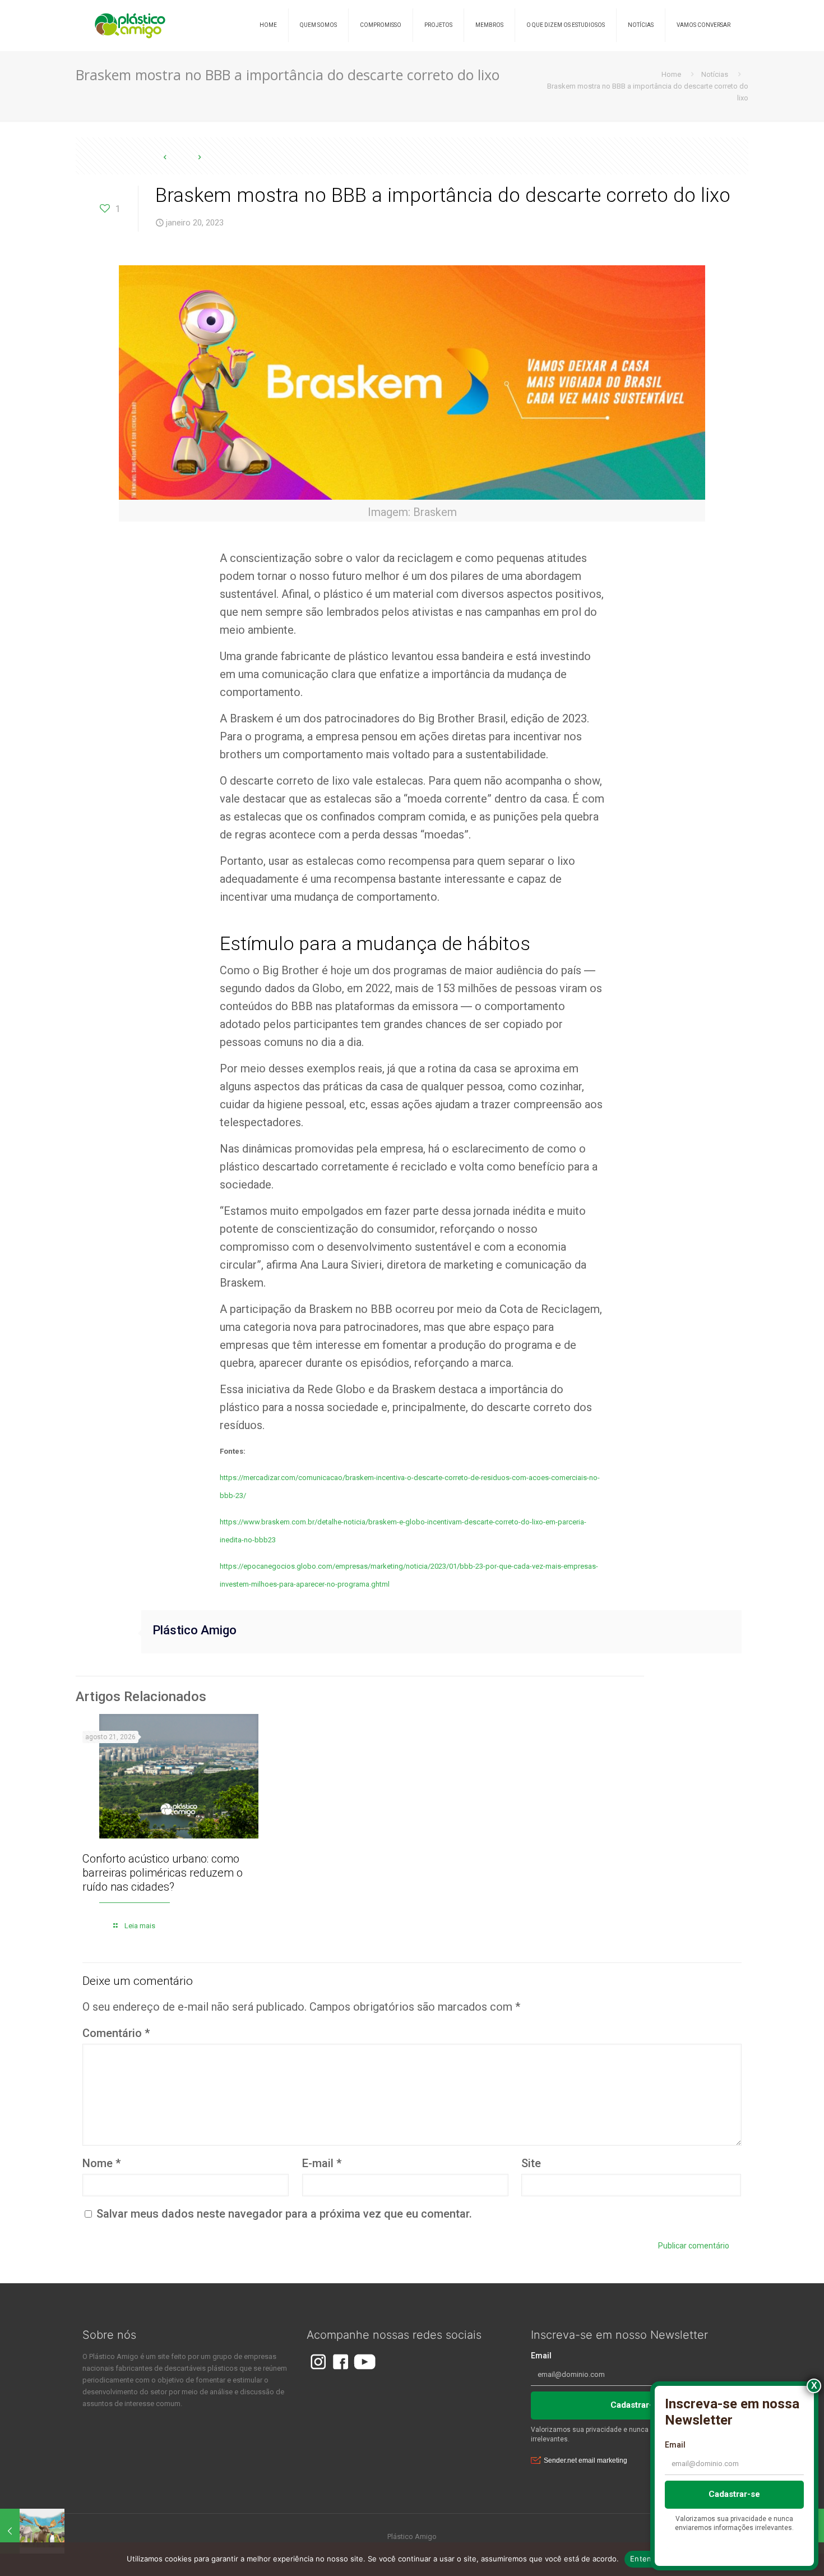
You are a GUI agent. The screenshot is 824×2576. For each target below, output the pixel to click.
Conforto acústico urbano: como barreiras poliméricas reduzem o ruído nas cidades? (163, 1873)
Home (671, 74)
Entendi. (645, 2559)
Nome (101, 2163)
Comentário (116, 2033)
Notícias (715, 74)
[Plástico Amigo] (130, 25)
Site (531, 2163)
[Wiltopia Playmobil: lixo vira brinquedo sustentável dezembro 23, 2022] (32, 2531)
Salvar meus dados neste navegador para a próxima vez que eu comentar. (284, 2214)
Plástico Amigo (195, 1630)
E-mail (322, 2163)
